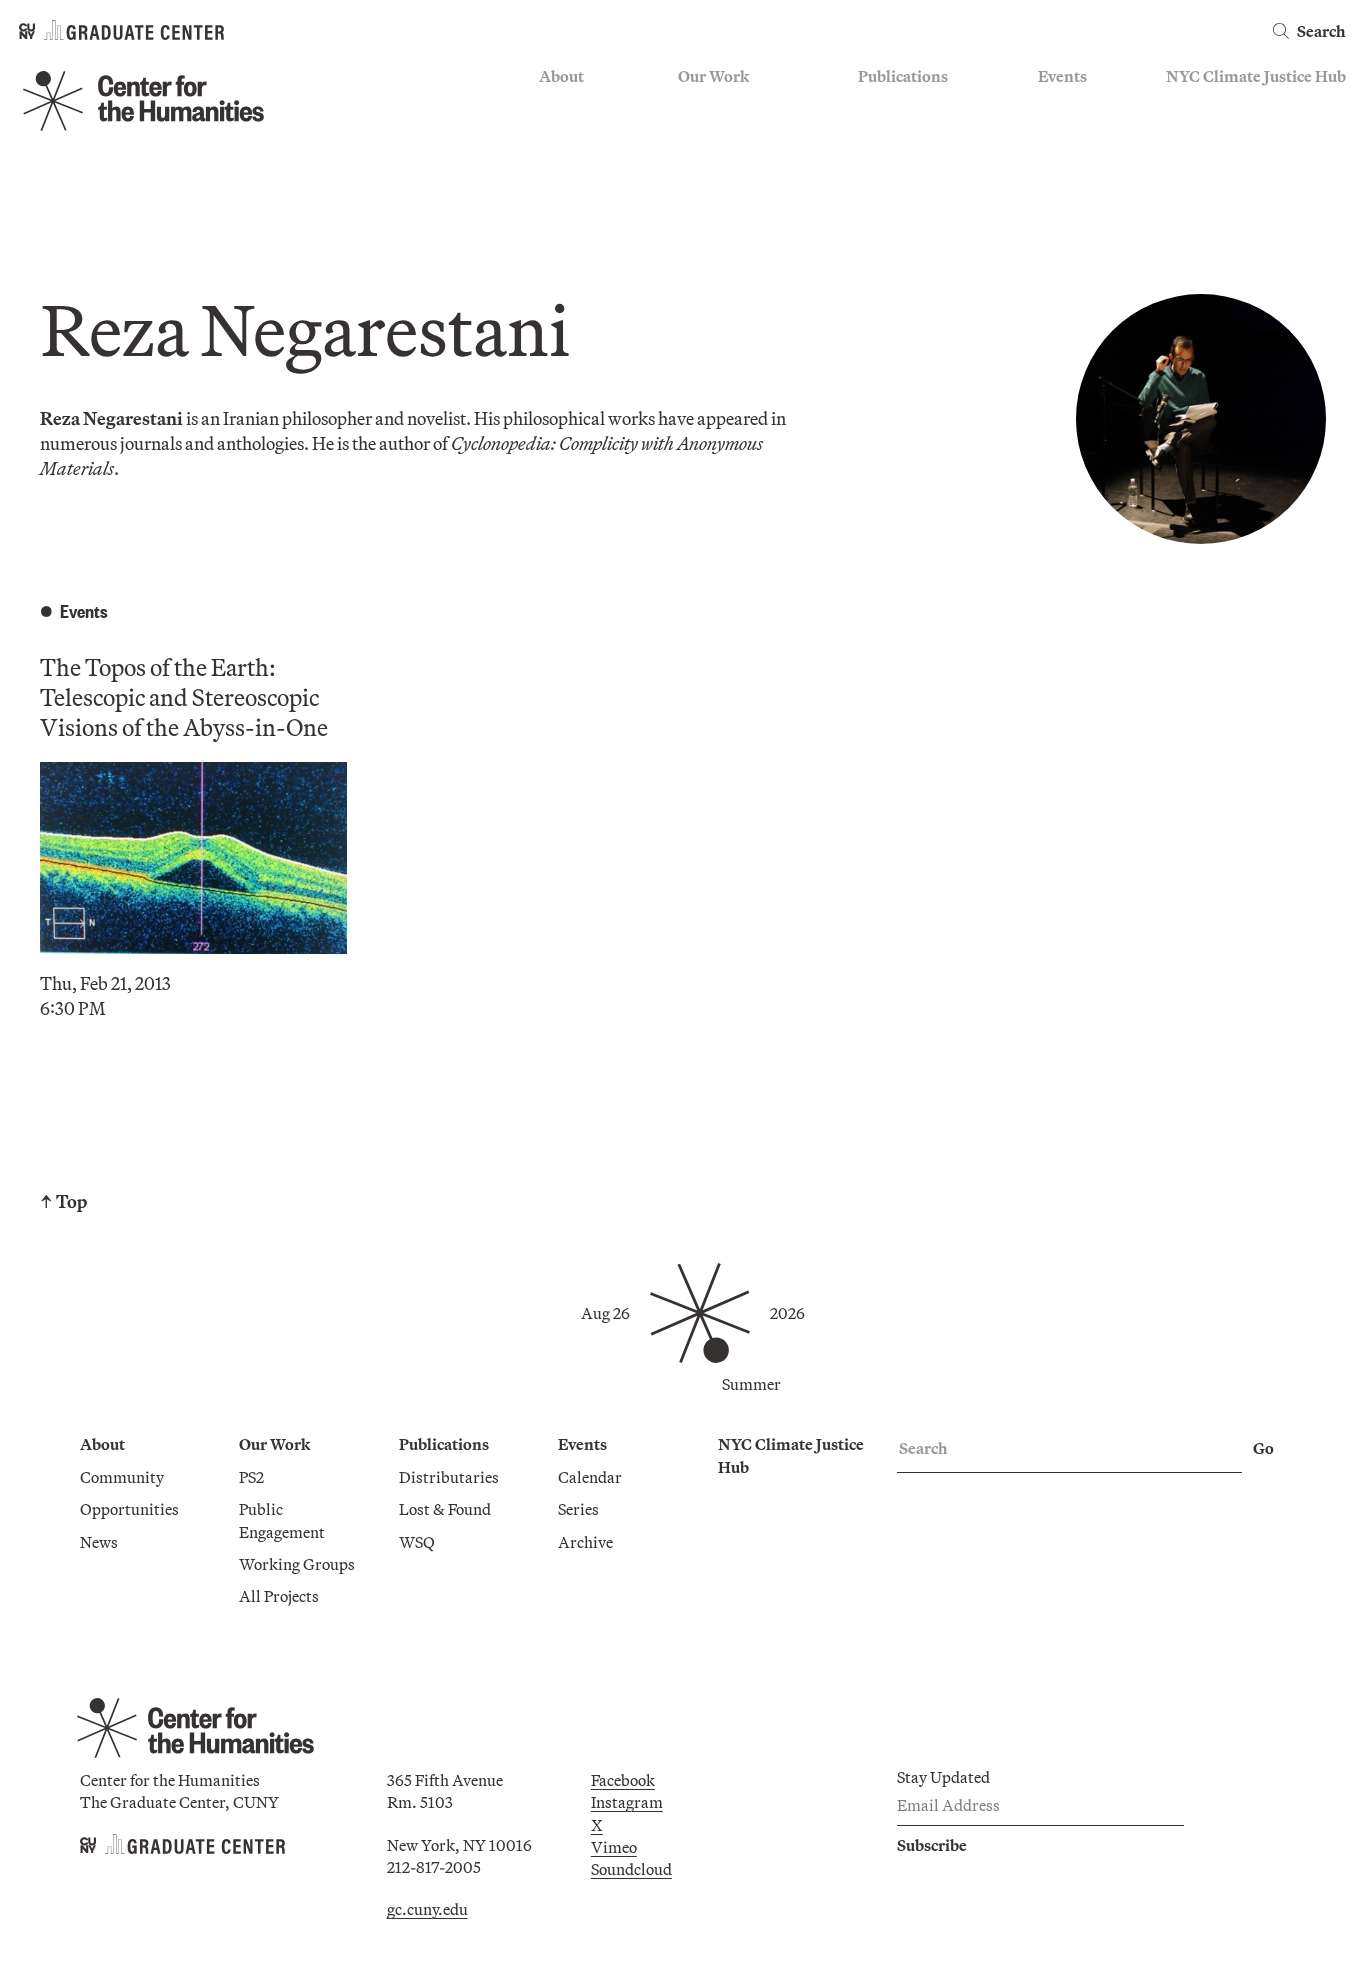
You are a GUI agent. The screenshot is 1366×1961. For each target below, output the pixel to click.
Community (581, 107)
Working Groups (736, 194)
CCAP (699, 136)
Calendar (1070, 107)
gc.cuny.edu (427, 1909)
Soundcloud (631, 1869)
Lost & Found (904, 136)
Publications (903, 76)
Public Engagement (744, 165)
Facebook (623, 1780)
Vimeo (614, 1847)
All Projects (718, 224)
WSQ (876, 165)
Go (1263, 1448)
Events (1062, 76)
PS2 (690, 107)
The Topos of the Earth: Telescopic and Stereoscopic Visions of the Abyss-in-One (184, 697)
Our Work (713, 76)
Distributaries (908, 107)
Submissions (1082, 194)
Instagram (627, 1802)
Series (1058, 136)
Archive (1065, 165)
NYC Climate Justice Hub (1256, 76)
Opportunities (588, 136)
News (558, 165)
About (561, 76)
